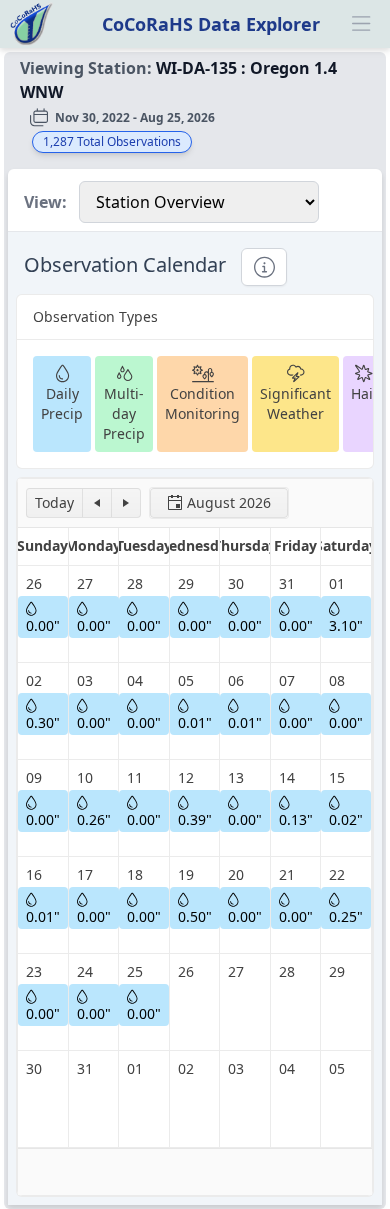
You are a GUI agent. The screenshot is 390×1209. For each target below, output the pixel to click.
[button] (54, 503)
